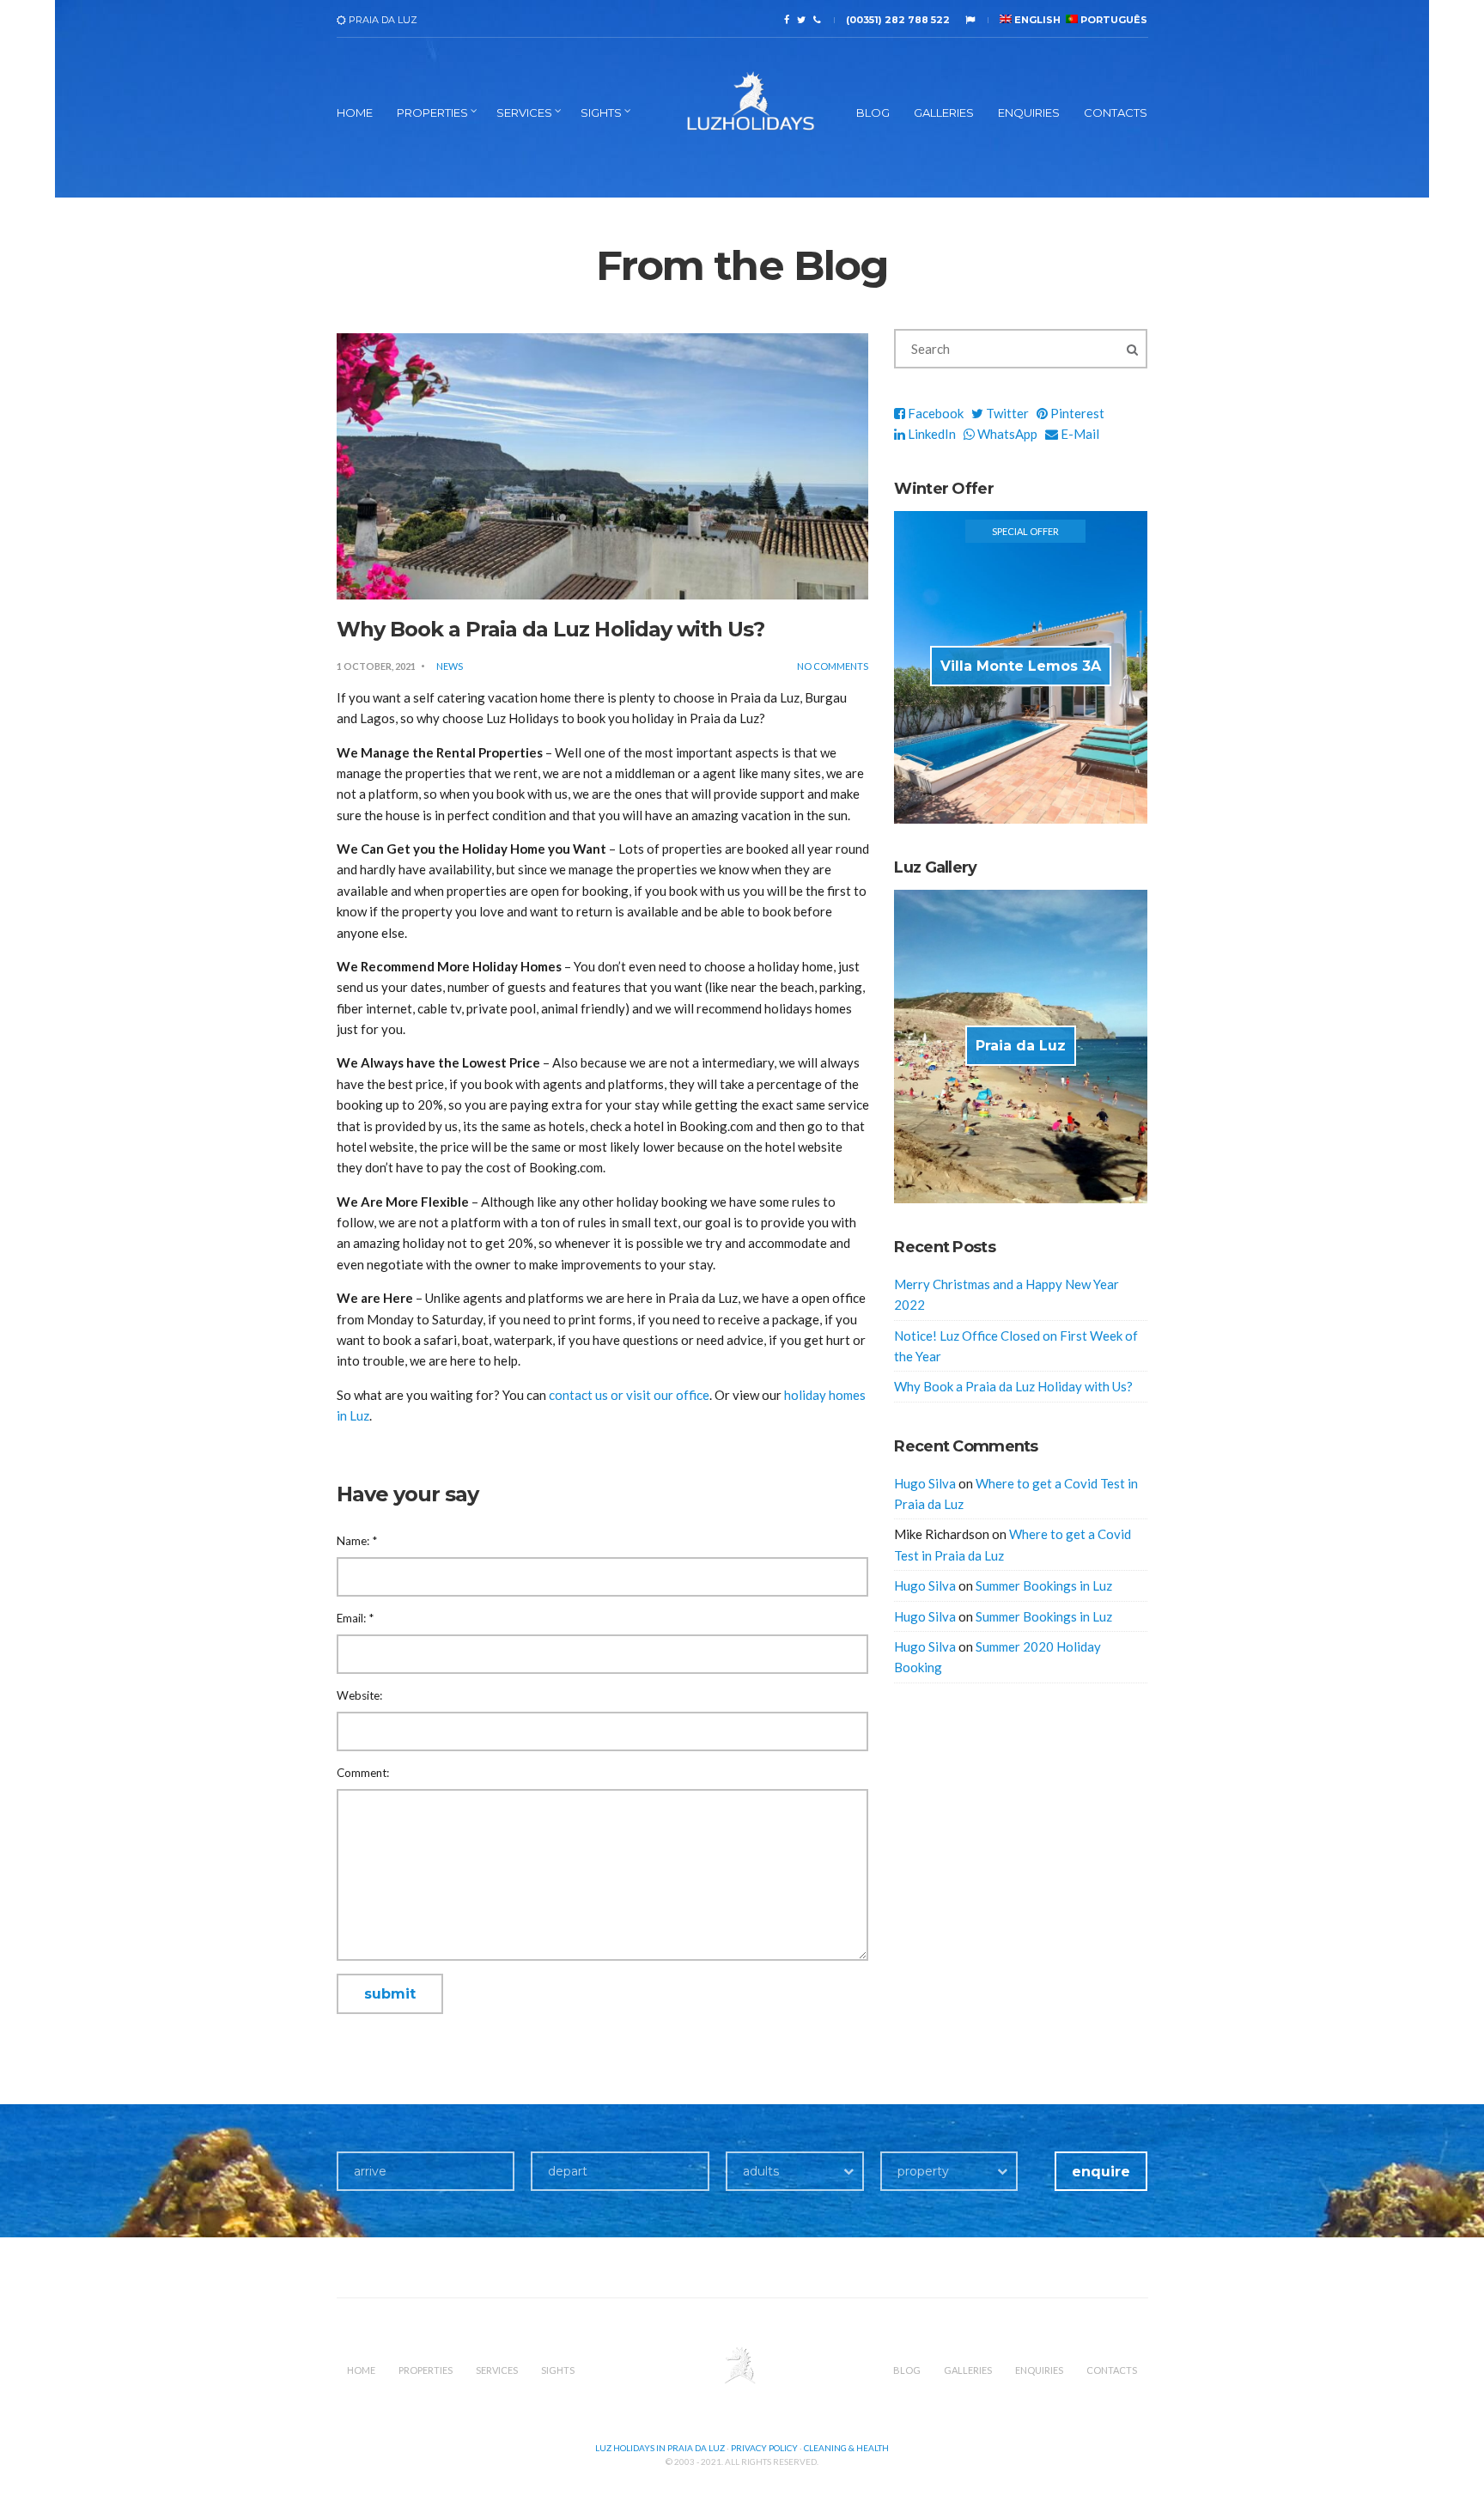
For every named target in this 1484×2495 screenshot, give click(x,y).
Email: (355, 1618)
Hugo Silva (925, 1483)
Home (355, 113)
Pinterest (1076, 413)
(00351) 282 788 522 (898, 20)
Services (524, 113)
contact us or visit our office (629, 1395)
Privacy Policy (764, 2448)
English (1036, 20)
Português (1113, 20)
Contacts (1116, 113)
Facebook (934, 413)
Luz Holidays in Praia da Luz (660, 2448)
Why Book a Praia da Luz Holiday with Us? (1013, 1386)
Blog (873, 113)
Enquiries (1029, 113)
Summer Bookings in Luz (1044, 1585)
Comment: (363, 1773)
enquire (1101, 2172)
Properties (432, 113)
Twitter (1006, 413)
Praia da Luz (1021, 1046)
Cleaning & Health (846, 2448)
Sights (601, 113)
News (450, 666)
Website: (359, 1695)
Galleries (944, 113)
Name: (357, 1541)
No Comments (833, 666)
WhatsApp (1006, 434)
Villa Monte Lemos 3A (1021, 666)
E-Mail (1079, 434)
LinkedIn (931, 434)
